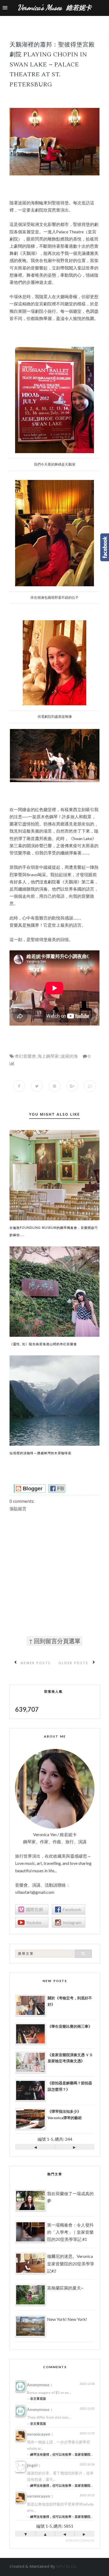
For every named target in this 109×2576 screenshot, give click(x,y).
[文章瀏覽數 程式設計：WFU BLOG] (12, 1063)
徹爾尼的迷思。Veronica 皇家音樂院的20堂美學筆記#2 (71, 2263)
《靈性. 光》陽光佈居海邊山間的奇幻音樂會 (43, 1344)
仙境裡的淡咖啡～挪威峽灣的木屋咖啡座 (40, 1453)
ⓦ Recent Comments (80, 2540)
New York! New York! (67, 2319)
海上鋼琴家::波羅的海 (58, 1056)
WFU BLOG (66, 2566)
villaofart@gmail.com (35, 1892)
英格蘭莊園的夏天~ (65, 2288)
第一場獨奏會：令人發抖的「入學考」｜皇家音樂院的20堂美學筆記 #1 (70, 2232)
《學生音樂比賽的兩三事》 (70, 2026)
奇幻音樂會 (25, 1056)
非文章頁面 (38, 2399)
